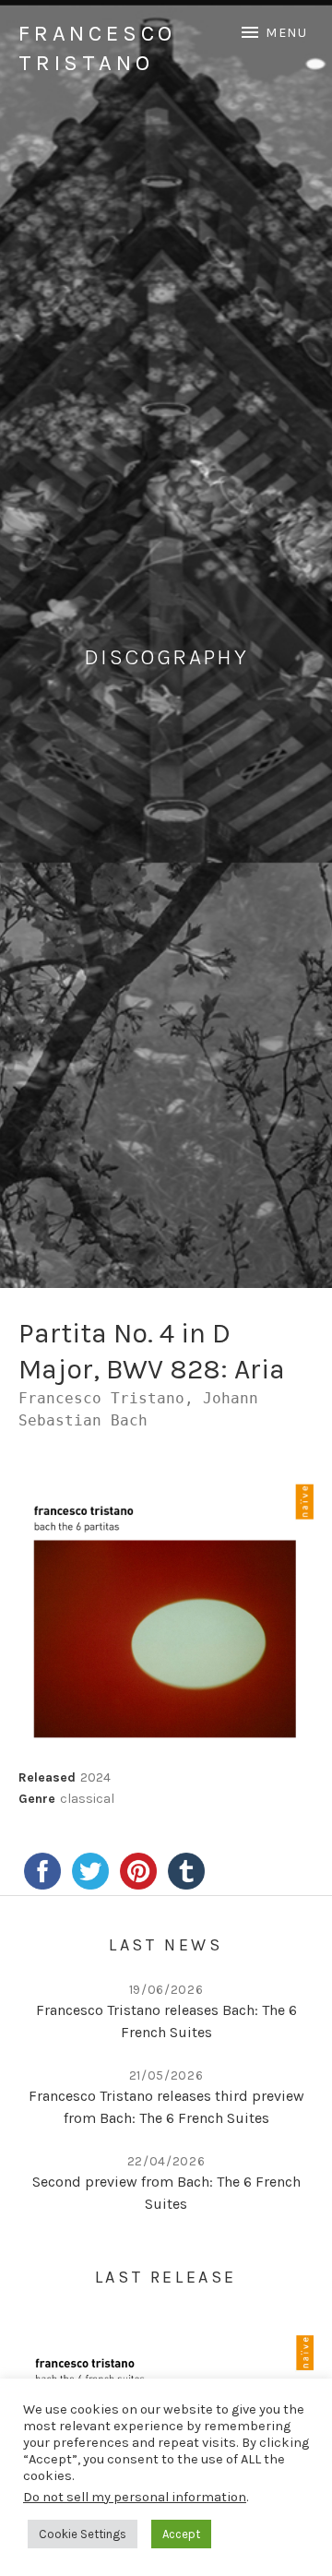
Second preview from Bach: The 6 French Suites (166, 2193)
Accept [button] (181, 2534)
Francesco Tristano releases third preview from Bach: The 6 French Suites (166, 2107)
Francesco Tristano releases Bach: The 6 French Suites (166, 2021)
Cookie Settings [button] (83, 2534)
